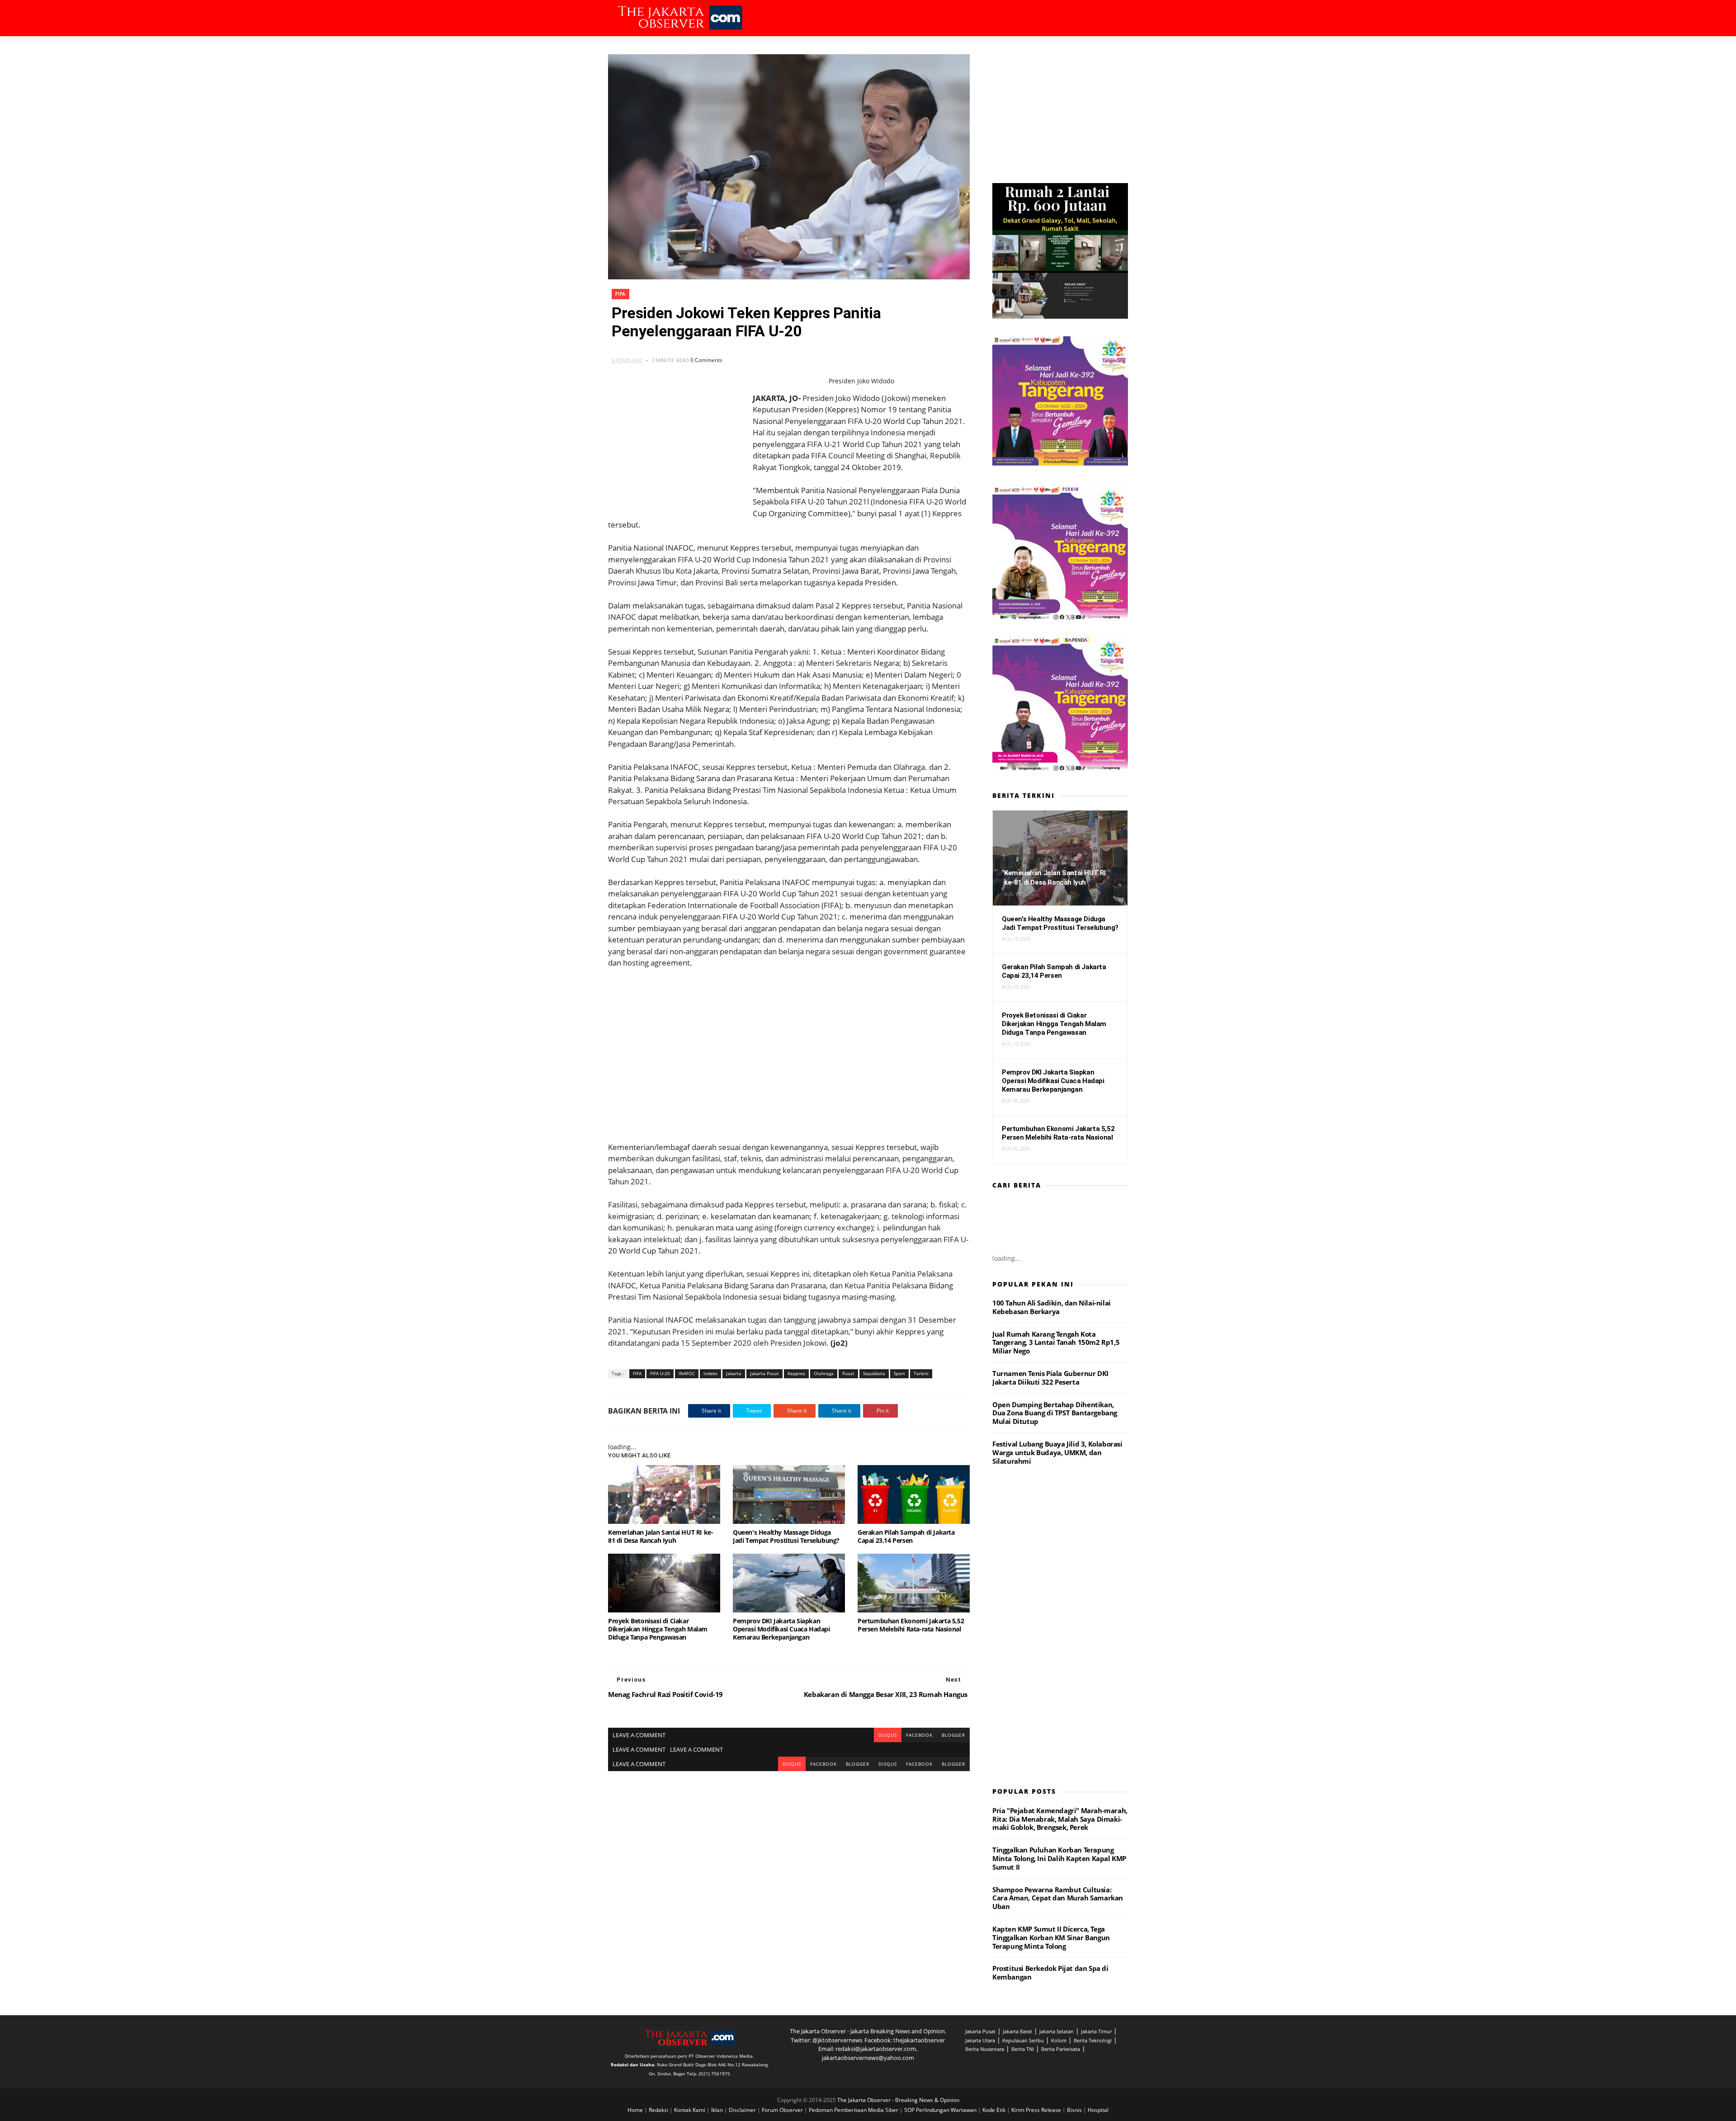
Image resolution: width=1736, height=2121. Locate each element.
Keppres (796, 1373)
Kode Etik (995, 2110)
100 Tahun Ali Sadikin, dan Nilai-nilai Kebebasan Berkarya (1052, 1307)
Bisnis (1075, 2110)
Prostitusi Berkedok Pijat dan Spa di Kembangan (1050, 1973)
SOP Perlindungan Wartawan (941, 2110)
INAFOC (687, 1373)
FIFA (620, 294)
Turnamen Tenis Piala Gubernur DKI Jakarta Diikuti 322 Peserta (1050, 1378)
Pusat (848, 1373)
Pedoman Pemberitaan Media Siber (854, 2110)
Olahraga (824, 1373)
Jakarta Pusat (764, 1373)
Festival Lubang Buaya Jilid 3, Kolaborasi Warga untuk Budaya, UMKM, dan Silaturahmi (1057, 1452)
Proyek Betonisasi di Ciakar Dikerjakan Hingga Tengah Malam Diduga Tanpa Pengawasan (658, 1629)
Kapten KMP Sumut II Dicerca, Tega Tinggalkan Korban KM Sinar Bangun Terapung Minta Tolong (1051, 1937)
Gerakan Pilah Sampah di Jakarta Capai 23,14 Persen (906, 1536)
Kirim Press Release (1037, 2110)
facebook (919, 1735)
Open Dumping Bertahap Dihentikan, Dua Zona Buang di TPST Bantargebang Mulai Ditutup (1055, 1413)
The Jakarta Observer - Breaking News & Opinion (898, 2100)
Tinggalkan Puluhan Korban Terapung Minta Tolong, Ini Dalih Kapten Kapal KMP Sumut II (1059, 1858)
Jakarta (734, 1373)
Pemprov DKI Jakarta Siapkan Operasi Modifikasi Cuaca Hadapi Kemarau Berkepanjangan (781, 1629)
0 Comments (706, 360)
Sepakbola (874, 1373)
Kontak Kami (690, 2110)
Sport (899, 1373)
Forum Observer (783, 2110)
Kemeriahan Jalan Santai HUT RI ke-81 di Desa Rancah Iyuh (660, 1536)
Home (636, 2110)
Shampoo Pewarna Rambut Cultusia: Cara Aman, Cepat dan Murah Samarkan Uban (1058, 1898)
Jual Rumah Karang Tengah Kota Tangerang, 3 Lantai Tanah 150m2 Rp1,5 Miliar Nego (1056, 1343)
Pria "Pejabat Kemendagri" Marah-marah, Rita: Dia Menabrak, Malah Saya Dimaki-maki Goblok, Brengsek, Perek (1060, 1819)
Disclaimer (743, 2110)
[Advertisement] (789, 1055)
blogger (953, 1735)
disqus (888, 1735)
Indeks (710, 1373)
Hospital (1098, 2110)
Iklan (718, 2110)
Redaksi (659, 2110)
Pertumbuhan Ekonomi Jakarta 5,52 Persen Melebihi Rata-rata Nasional (911, 1625)
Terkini (921, 1373)
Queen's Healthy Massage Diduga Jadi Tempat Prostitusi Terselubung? (786, 1536)
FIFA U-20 (660, 1373)
